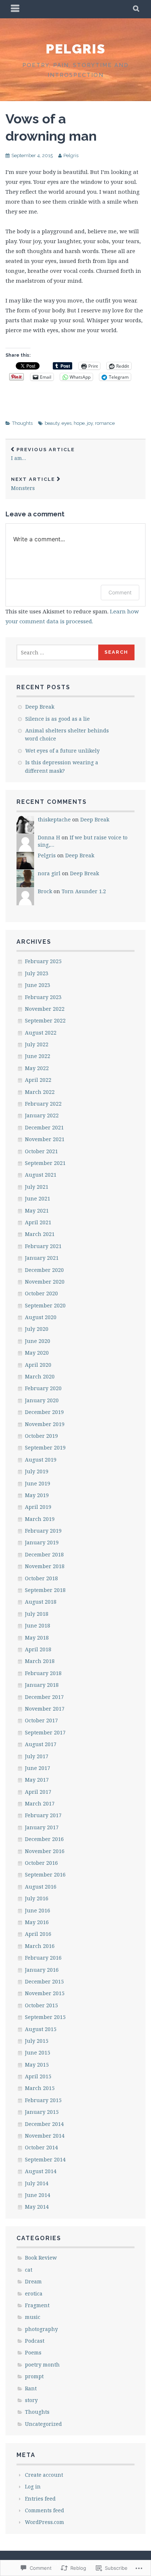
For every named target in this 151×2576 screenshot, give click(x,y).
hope (79, 423)
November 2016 (45, 1851)
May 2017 (37, 1780)
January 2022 (42, 1115)
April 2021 (38, 1222)
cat (29, 2270)
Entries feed (40, 2499)
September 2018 (45, 1590)
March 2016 (40, 1946)
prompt (34, 2376)
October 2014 (41, 2147)
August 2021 (41, 1175)
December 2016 (44, 1839)
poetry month (42, 2365)
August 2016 (41, 1887)
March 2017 (40, 1803)
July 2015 (37, 2041)
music (33, 2317)
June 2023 (38, 985)
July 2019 (37, 1471)
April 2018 (38, 1649)
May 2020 (37, 1353)
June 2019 (38, 1483)
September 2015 (45, 2017)
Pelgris (76, 49)
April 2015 (38, 2076)
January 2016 (42, 1970)
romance (105, 423)
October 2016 (41, 1863)
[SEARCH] (137, 9)
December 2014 (44, 2124)
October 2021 (41, 1151)
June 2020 (38, 1341)
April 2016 (38, 1934)
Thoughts (22, 423)
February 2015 (43, 2100)
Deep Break (40, 707)
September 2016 (45, 1875)
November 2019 (45, 1424)
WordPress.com (45, 2522)
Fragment (37, 2305)
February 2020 (43, 1388)
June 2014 (38, 2195)
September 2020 (45, 1305)
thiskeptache (54, 819)
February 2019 (43, 1531)
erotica (34, 2293)
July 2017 (37, 1756)
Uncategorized (43, 2424)
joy (90, 423)
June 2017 (38, 1768)
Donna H (49, 837)
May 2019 (37, 1495)
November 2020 (45, 1282)
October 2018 (41, 1578)
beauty (52, 423)
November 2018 (45, 1566)
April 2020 (38, 1365)
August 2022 (41, 1033)
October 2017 (41, 1720)
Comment (120, 592)
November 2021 (45, 1139)
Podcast (35, 2341)
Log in (33, 2486)
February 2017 (43, 1815)
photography (41, 2329)
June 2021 (38, 1198)
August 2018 (41, 1602)
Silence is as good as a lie (58, 719)
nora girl (49, 873)
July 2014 (37, 2183)
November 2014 (45, 2136)
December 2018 (44, 1554)
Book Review (41, 2258)
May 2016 (37, 1922)
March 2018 (40, 1661)
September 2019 (45, 1447)
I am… (43, 454)
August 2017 (41, 1744)
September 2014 (45, 2159)
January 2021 (42, 1258)
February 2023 (43, 997)
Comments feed (45, 2510)
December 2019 (44, 1412)
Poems (33, 2352)
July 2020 (37, 1329)
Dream (33, 2281)
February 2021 (43, 1246)
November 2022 (45, 1009)
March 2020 (40, 1376)
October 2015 (41, 2005)
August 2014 (41, 2171)
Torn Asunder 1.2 (84, 891)
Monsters (33, 484)
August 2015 (41, 2029)
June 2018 (38, 1625)
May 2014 (37, 2207)
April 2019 (38, 1507)
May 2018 (37, 1638)
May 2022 (37, 1068)
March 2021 (40, 1234)
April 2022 (38, 1080)
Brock (45, 891)
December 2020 (44, 1270)
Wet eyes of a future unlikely (62, 751)
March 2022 (40, 1092)
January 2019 (42, 1542)
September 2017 (45, 1732)
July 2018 (37, 1614)
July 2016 (37, 1898)
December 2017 (44, 1697)
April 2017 (38, 1792)
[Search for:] (58, 652)
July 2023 (37, 973)
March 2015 (40, 2088)
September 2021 (45, 1163)
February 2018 (43, 1673)
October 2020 (41, 1293)
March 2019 (40, 1519)
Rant (31, 2388)
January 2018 (42, 1685)
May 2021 (37, 1211)
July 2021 (37, 1187)
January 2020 (42, 1400)
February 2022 (43, 1104)
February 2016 (43, 1958)
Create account (44, 2475)
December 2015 (44, 1981)
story (31, 2400)
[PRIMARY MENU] (15, 9)
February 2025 (43, 961)
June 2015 (38, 2052)
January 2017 (42, 1827)
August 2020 (41, 1317)
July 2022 (37, 1044)
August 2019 (41, 1460)
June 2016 (38, 1910)
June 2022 (38, 1056)
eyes (67, 423)
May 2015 (37, 2065)
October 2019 (41, 1436)
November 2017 (45, 1709)
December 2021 (44, 1127)
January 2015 (42, 2112)
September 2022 (45, 1020)
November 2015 (45, 1993)
